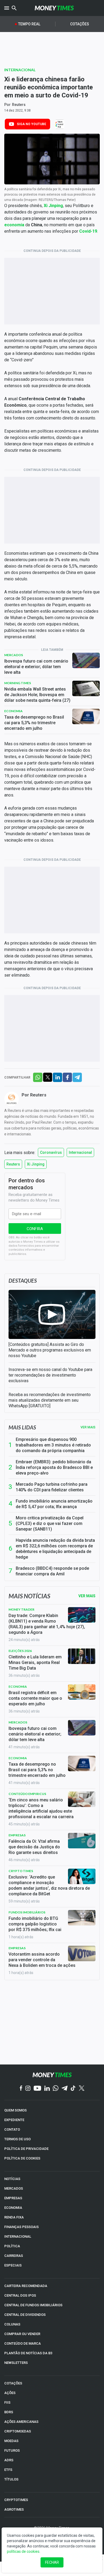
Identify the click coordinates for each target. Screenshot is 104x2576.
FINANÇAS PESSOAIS (21, 2227)
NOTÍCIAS (12, 2179)
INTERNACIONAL (18, 2236)
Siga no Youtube (31, 124)
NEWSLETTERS (16, 2363)
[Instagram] (28, 2089)
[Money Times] (54, 8)
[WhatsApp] (56, 2088)
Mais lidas (22, 1427)
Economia (13, 711)
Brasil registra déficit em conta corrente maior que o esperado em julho (35, 1698)
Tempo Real (29, 24)
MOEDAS (11, 2441)
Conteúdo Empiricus (27, 1794)
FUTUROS (12, 2450)
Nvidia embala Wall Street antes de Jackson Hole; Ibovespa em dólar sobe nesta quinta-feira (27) (37, 695)
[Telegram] (65, 2089)
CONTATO (12, 2129)
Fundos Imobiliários (27, 1912)
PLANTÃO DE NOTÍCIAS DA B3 (28, 2353)
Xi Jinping (36, 1164)
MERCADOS (14, 2188)
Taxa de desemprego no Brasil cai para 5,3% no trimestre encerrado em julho (34, 723)
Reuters (19, 105)
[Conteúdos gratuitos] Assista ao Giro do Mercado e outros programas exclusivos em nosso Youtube (50, 1350)
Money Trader (21, 1609)
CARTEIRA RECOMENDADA (26, 2286)
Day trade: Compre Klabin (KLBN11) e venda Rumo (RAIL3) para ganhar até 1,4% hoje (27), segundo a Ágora (47, 1624)
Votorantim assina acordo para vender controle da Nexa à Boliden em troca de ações (42, 1960)
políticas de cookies (23, 2551)
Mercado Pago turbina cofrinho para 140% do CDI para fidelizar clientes (52, 1487)
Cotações (80, 24)
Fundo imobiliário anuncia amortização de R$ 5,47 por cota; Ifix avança (54, 1504)
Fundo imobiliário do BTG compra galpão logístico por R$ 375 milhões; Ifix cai (35, 1924)
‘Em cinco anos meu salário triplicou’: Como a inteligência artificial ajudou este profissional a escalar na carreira (41, 1808)
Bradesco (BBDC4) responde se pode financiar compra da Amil (52, 1571)
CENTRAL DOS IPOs (20, 2295)
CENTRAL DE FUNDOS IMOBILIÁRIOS (33, 2305)
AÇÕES (10, 2393)
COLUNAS (12, 2324)
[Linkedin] (47, 2089)
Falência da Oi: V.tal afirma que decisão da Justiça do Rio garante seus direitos (34, 1847)
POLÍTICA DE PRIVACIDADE (26, 2149)
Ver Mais (87, 1596)
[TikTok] (73, 2089)
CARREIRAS (14, 2256)
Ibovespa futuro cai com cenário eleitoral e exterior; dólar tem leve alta (36, 667)
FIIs (7, 2402)
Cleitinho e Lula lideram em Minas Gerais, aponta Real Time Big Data (35, 1662)
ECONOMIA (13, 2208)
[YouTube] (37, 2089)
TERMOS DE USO (17, 2139)
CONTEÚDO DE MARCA (23, 2343)
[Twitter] (81, 2088)
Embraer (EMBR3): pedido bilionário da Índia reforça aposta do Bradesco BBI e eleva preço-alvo (54, 1467)
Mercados (14, 655)
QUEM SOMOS (15, 2110)
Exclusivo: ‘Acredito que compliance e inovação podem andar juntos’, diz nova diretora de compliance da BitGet (49, 1885)
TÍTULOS (11, 2479)
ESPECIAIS (13, 2265)
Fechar (52, 2562)
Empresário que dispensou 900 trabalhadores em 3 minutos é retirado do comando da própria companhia (53, 1445)
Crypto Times (21, 1871)
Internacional (20, 70)
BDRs (9, 2412)
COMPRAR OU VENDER (22, 2334)
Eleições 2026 (20, 1651)
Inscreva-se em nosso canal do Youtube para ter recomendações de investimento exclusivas (50, 1375)
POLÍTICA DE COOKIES (22, 2158)
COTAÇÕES (13, 2383)
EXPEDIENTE (14, 2120)
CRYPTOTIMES (16, 2500)
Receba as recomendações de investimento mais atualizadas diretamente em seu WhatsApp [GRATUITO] (50, 1400)
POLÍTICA (12, 2246)
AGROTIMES (14, 2509)
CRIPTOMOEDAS (18, 2431)
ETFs (8, 2470)
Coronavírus (51, 1152)
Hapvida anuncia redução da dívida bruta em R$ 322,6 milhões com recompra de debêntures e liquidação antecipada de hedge (55, 1549)
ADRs (9, 2460)
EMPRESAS (13, 2198)
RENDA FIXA (14, 2217)
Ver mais (88, 1427)
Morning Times (18, 683)
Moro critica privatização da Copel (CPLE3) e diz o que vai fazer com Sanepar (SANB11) (50, 1523)
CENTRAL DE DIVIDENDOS (25, 2315)
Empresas (17, 1835)
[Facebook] (21, 2088)
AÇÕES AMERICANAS (21, 2422)
